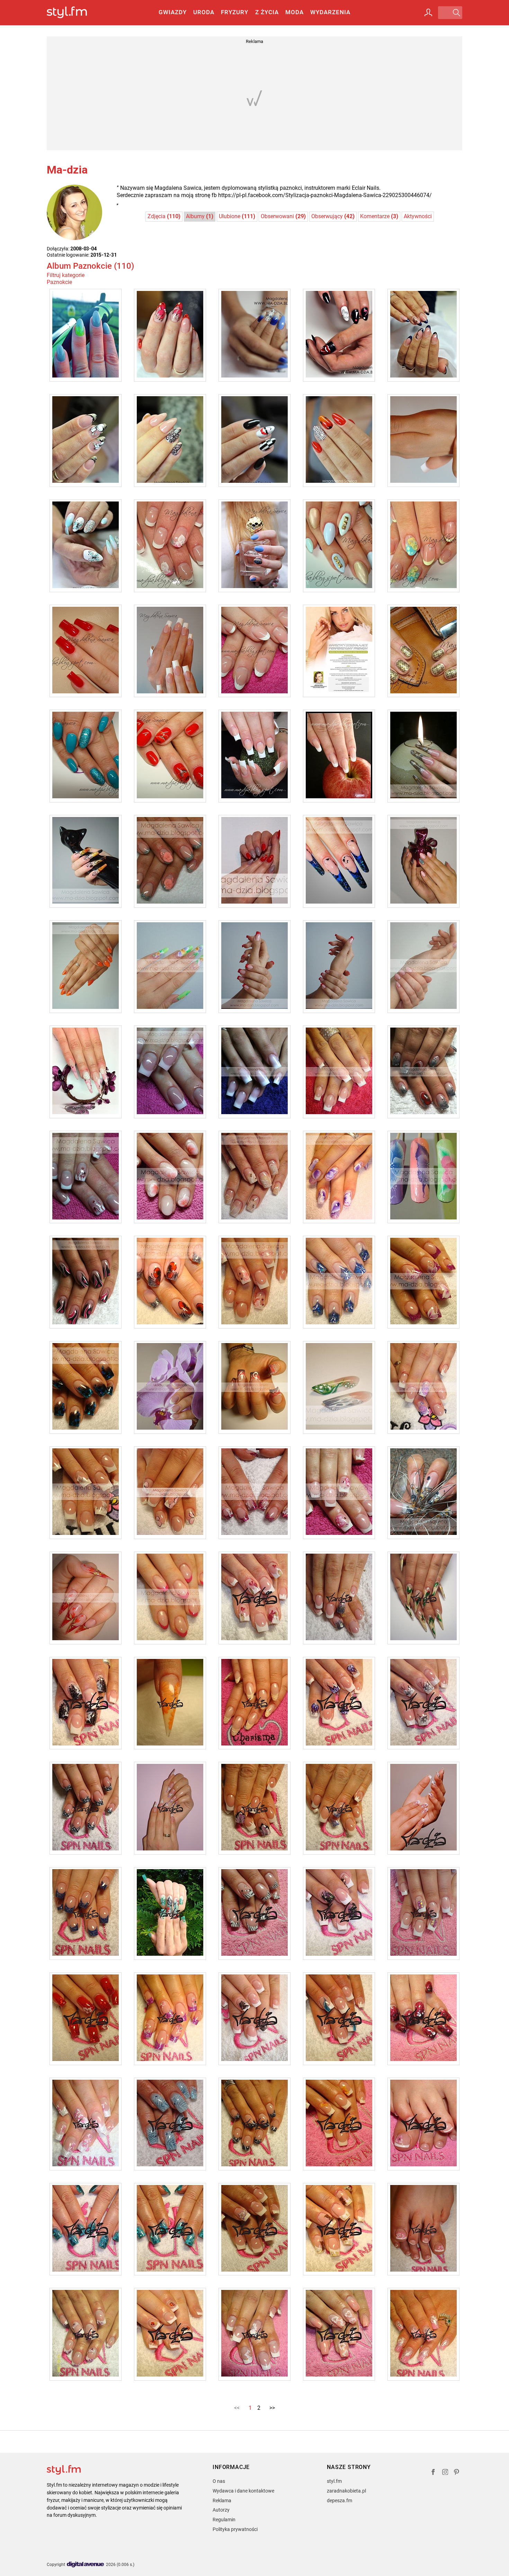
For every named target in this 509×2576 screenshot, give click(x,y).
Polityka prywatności (235, 2529)
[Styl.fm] (74, 13)
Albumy (200, 216)
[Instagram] (445, 2473)
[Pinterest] (457, 2473)
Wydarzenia (330, 12)
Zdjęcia (164, 216)
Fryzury (235, 12)
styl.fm (334, 2481)
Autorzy (221, 2510)
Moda (294, 12)
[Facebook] (433, 2473)
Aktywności (418, 216)
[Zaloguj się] (428, 12)
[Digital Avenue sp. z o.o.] (86, 2565)
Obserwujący (333, 216)
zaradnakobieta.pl (346, 2491)
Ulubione (237, 216)
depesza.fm (340, 2501)
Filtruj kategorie (66, 275)
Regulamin (224, 2520)
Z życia (267, 12)
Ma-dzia (67, 170)
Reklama (222, 2501)
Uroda (204, 12)
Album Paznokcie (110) (90, 266)
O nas (219, 2481)
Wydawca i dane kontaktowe (243, 2491)
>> (272, 2408)
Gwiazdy (173, 12)
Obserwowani (283, 216)
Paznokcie (59, 282)
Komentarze (379, 216)
